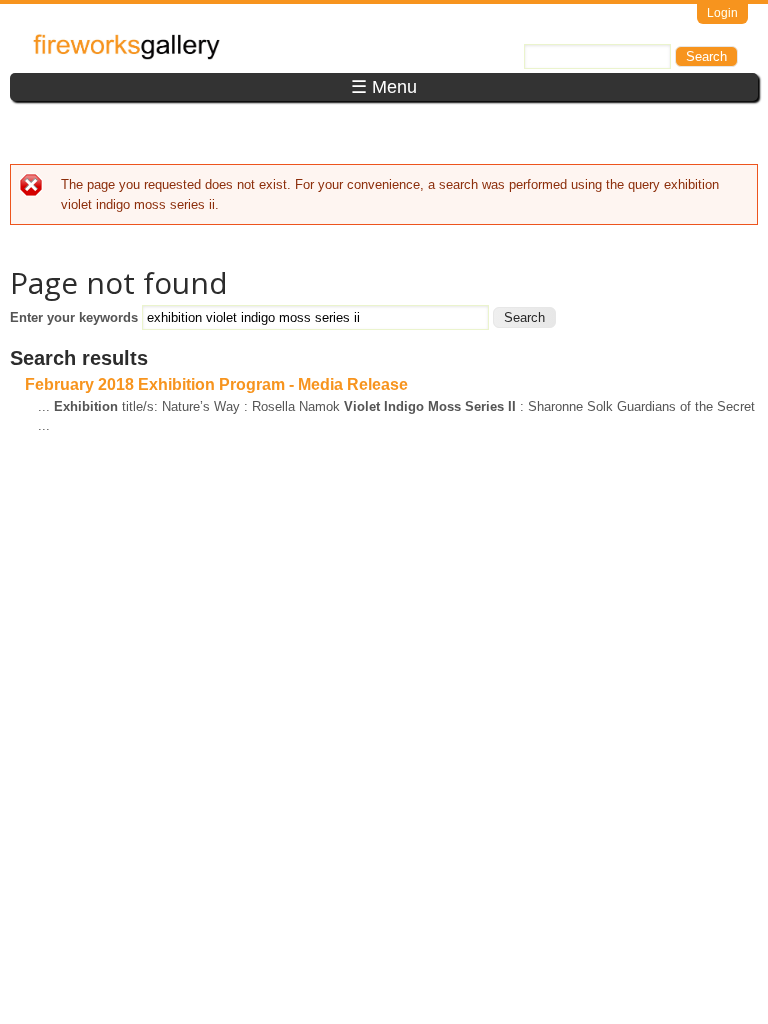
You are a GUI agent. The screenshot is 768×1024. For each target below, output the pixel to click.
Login (722, 13)
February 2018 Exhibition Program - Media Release (216, 384)
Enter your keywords (76, 317)
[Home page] (126, 55)
